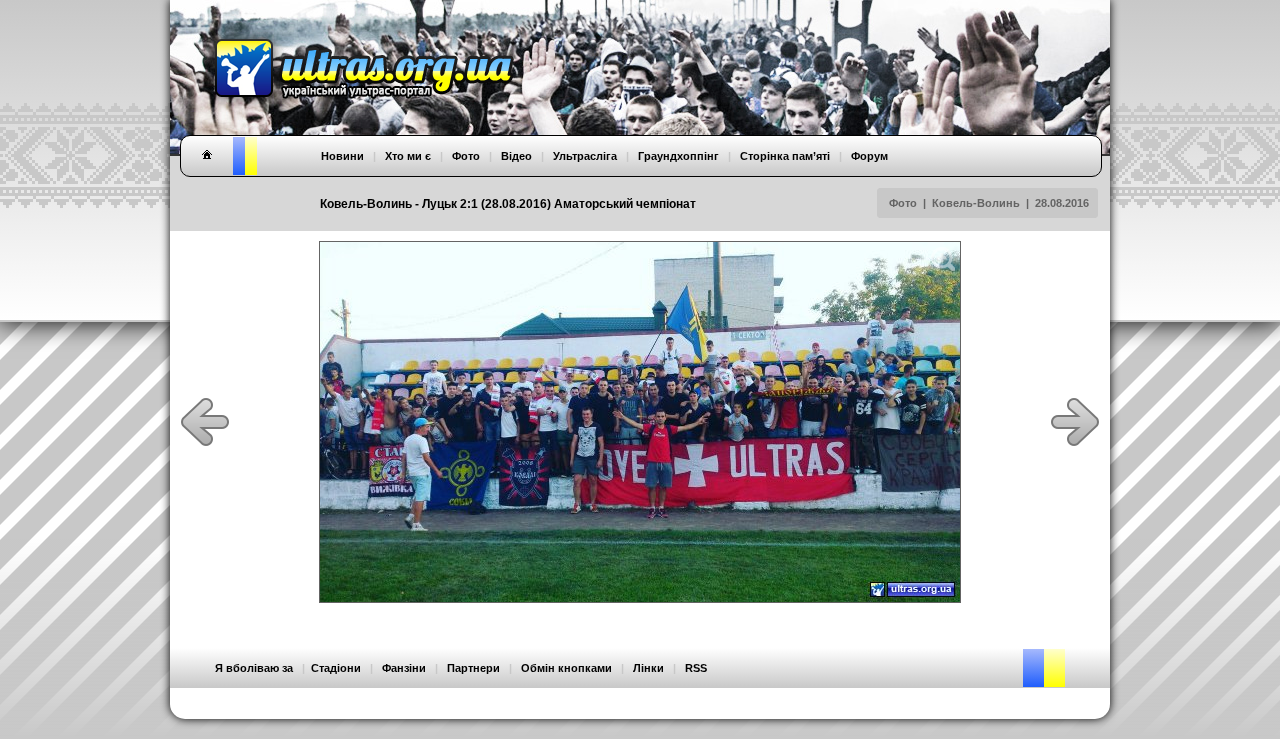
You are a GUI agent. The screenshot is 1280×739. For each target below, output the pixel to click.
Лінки (648, 668)
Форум (869, 156)
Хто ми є (408, 156)
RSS (696, 668)
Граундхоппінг (678, 156)
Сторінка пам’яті (785, 156)
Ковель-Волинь (976, 203)
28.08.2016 (1062, 203)
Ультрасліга (585, 156)
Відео (516, 156)
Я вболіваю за (254, 668)
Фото (903, 203)
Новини (342, 156)
